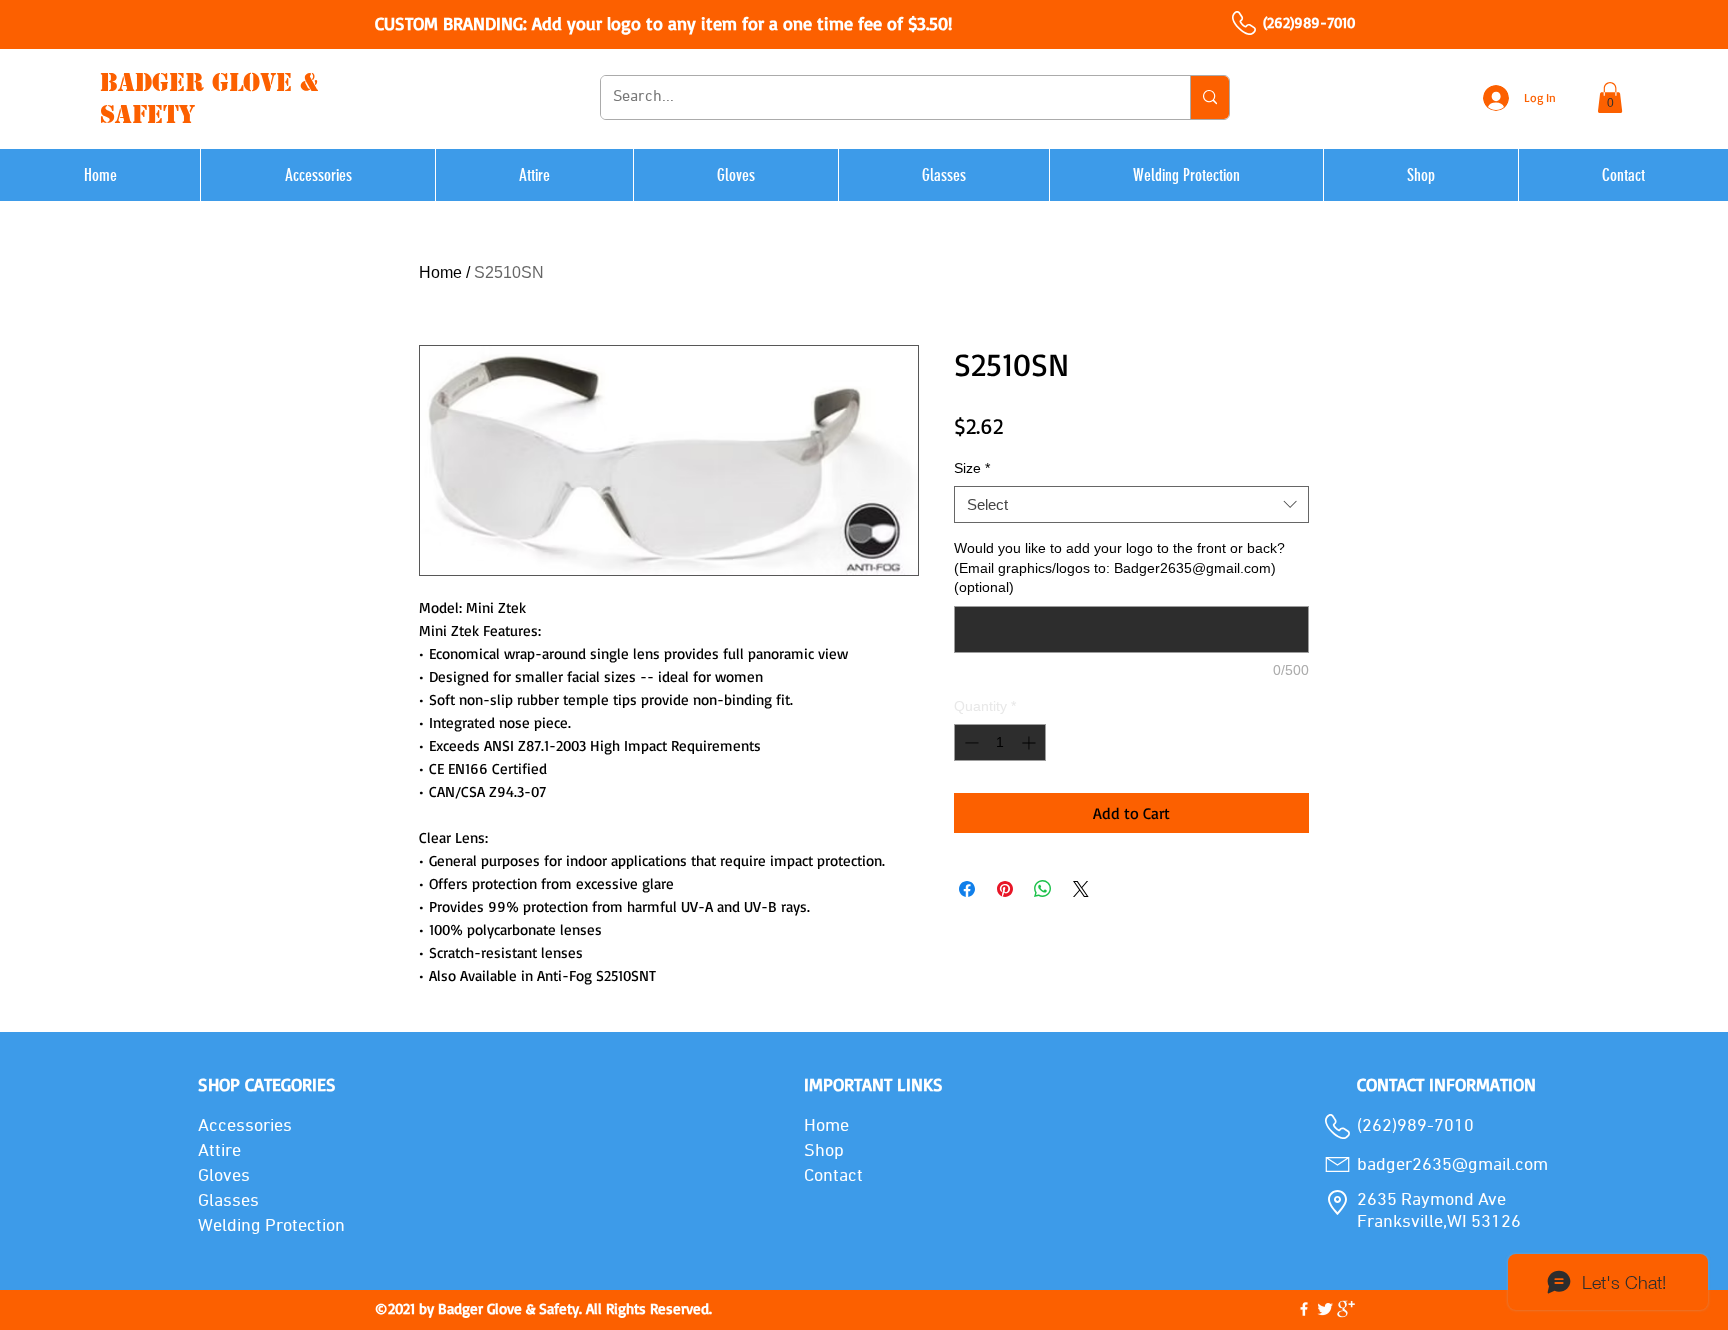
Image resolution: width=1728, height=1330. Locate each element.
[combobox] (1131, 505)
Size (972, 468)
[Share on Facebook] (967, 889)
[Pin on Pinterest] (1005, 889)
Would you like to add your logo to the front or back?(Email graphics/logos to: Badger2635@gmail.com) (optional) (1119, 567)
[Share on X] (1081, 889)
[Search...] (1209, 97)
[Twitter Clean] (1325, 1309)
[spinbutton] (1000, 742)
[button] (1610, 97)
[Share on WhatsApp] (1043, 889)
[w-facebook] (1304, 1309)
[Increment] (1030, 742)
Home (440, 272)
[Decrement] (969, 742)
